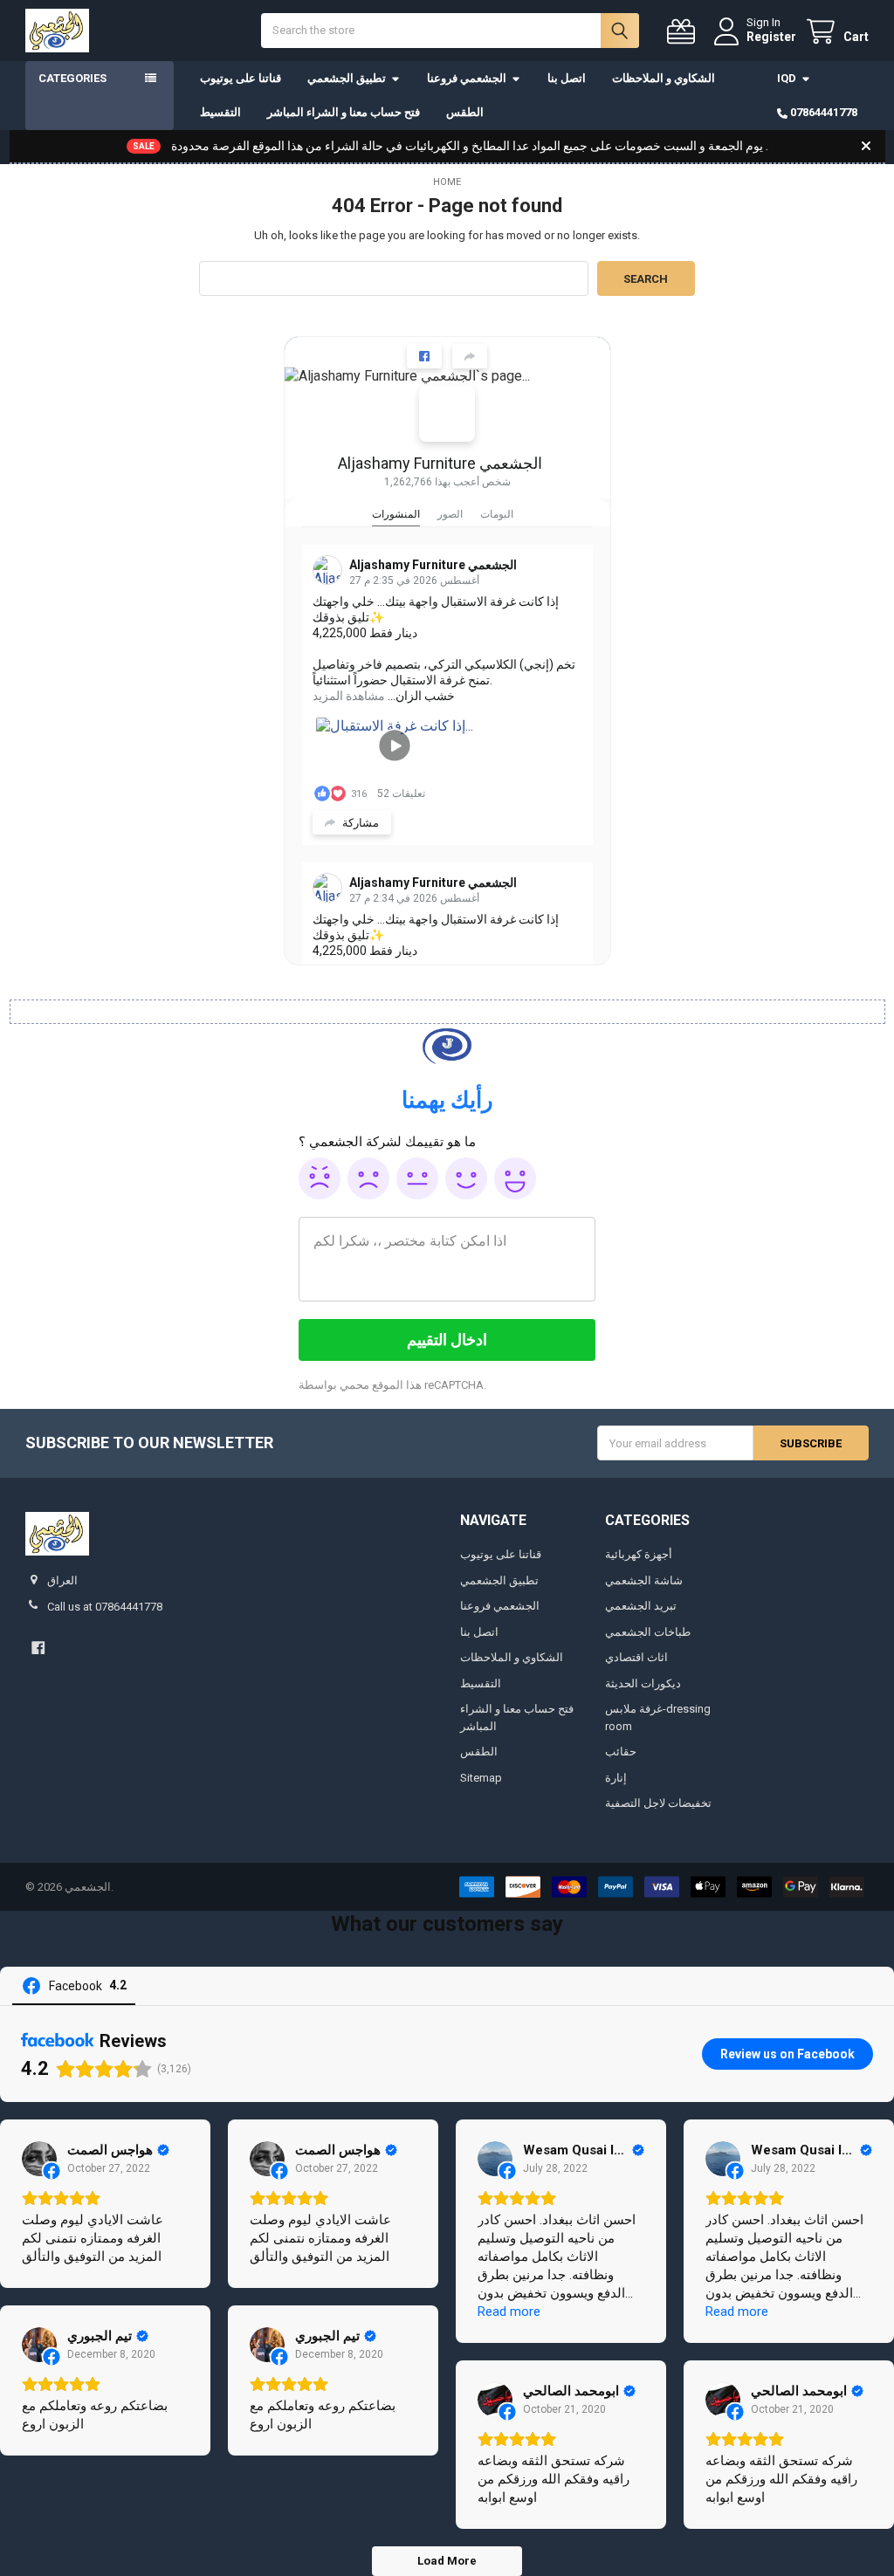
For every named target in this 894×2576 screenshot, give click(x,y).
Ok (417, 1178)
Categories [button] (72, 78)
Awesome (515, 1178)
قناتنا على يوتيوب (241, 78)
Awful (320, 1178)
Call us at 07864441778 (105, 1607)
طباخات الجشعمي (648, 1632)
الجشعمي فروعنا (467, 78)
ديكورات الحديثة (643, 1683)
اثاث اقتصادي (636, 1657)
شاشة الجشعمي (644, 1580)
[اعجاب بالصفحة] (424, 356)
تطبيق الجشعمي (347, 78)
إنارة (616, 1778)
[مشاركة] (470, 356)
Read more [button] (509, 2312)
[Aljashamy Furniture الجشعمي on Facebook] (447, 414)
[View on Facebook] (39, 2159)
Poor (368, 1178)
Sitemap (481, 1778)
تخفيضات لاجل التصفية (658, 1803)
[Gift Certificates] (684, 32)
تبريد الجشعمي (641, 1606)
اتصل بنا (567, 78)
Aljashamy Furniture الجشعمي (440, 463)
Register (771, 37)
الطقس (465, 112)
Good (466, 1178)
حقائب (621, 1752)
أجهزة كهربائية (639, 1554)
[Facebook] (38, 1648)
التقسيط (220, 112)
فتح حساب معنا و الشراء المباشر (344, 112)
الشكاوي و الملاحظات (664, 78)
